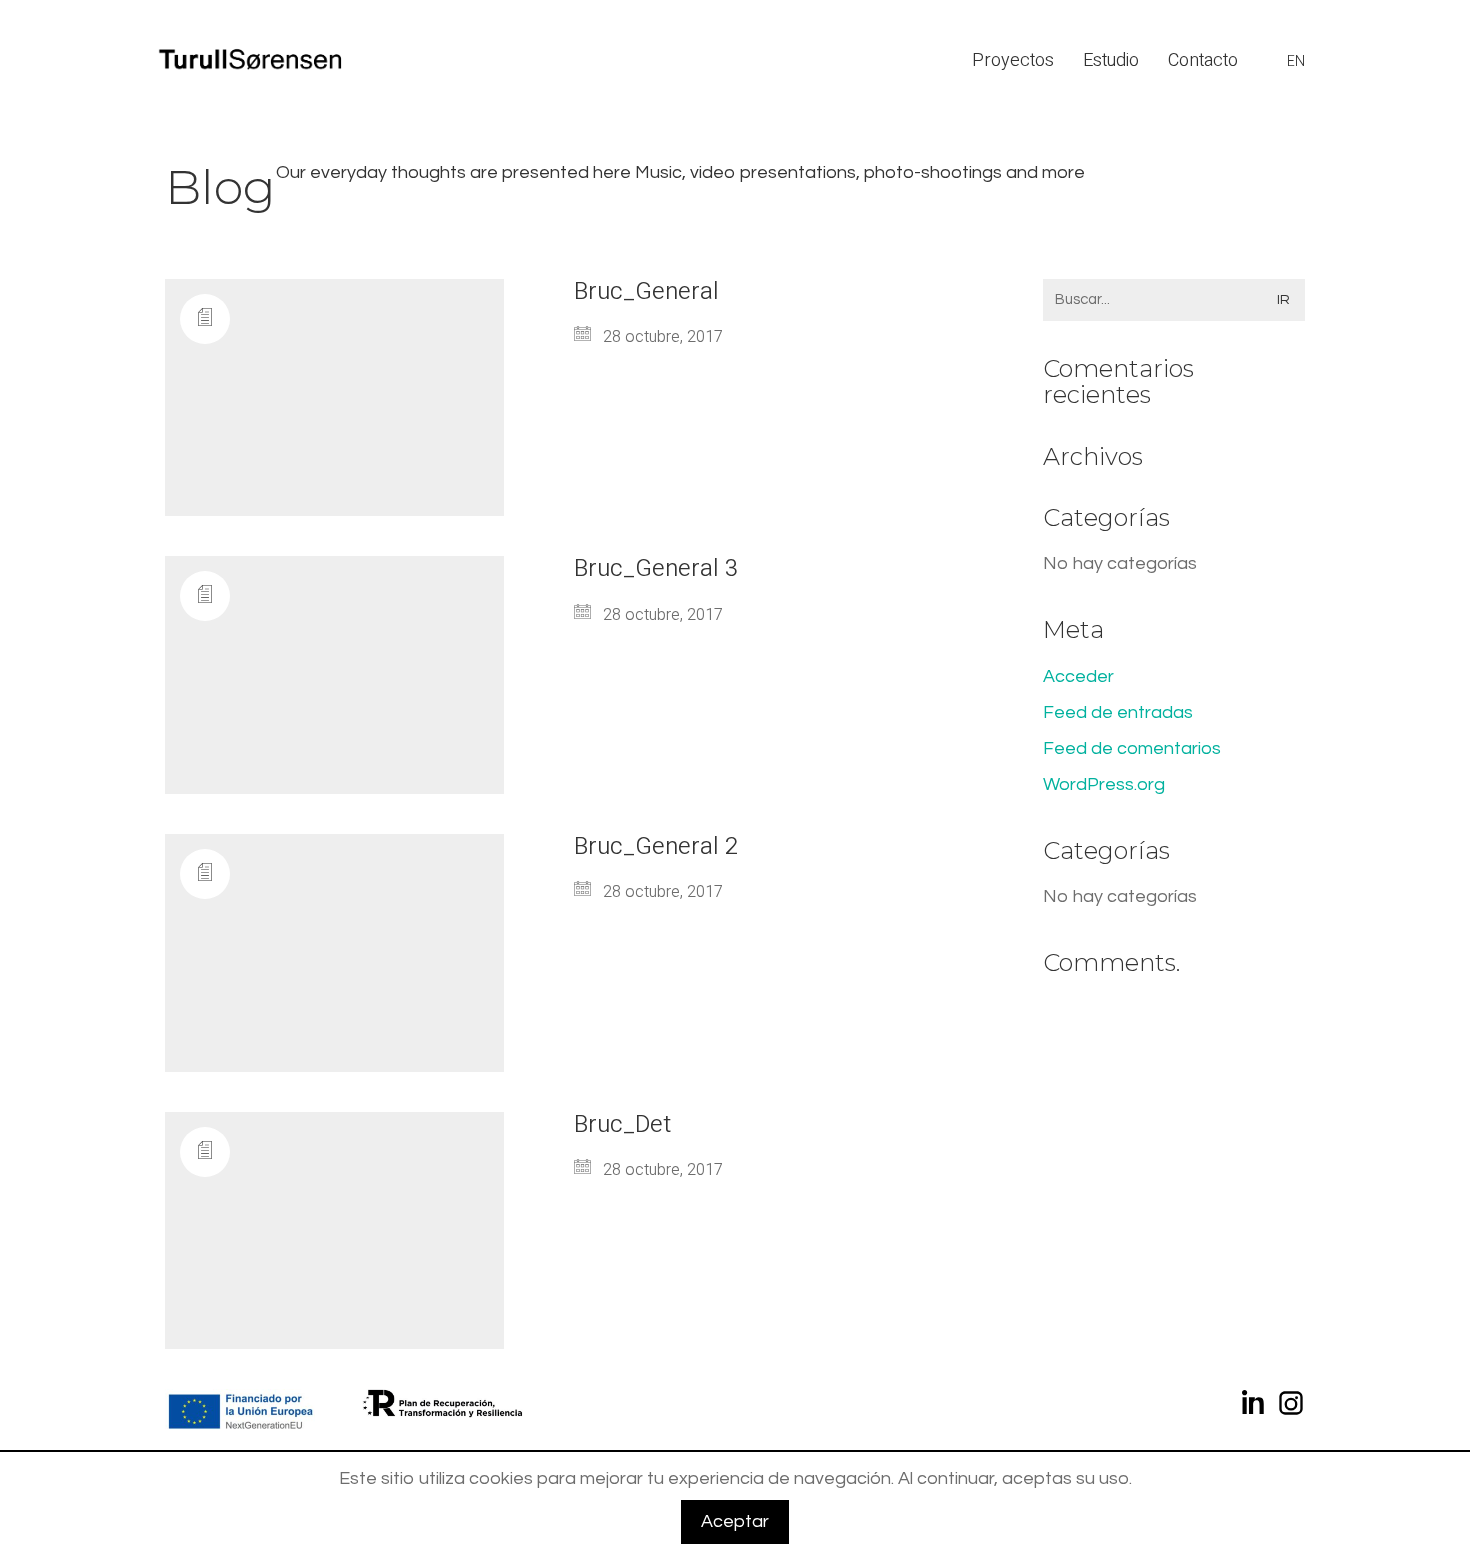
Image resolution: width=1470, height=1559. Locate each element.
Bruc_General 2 (656, 847)
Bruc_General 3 (656, 569)
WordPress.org (1104, 784)
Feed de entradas (1118, 712)
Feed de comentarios (1132, 748)
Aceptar (735, 1521)
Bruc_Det (622, 1125)
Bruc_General (646, 292)
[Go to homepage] (254, 60)
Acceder (1078, 676)
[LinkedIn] (1254, 1406)
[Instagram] (1291, 1406)
